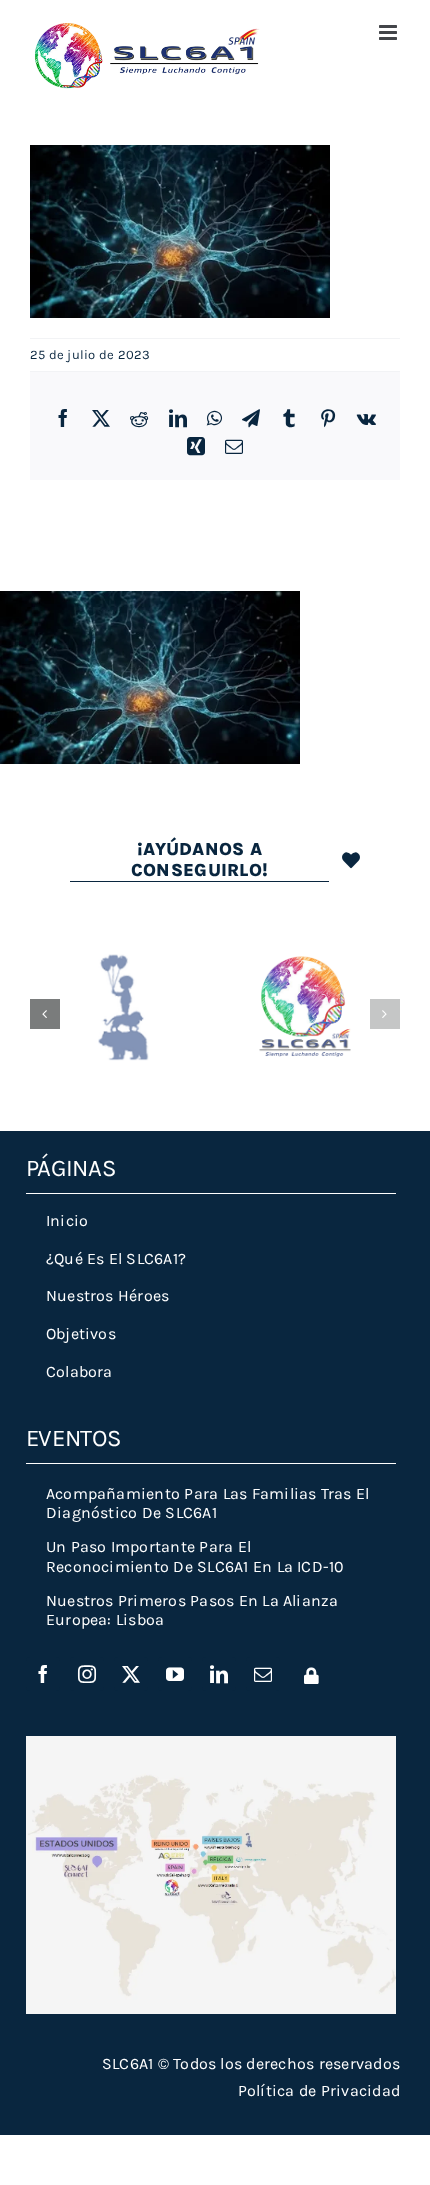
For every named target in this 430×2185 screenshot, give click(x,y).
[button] (45, 1014)
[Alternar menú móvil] (389, 32)
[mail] (263, 1674)
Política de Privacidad (319, 2090)
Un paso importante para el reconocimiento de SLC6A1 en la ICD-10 (195, 1556)
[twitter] (131, 1674)
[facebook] (43, 1674)
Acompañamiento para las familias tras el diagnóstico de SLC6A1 (208, 1503)
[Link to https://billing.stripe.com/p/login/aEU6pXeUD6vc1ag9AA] (311, 1675)
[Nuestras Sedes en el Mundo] (211, 1743)
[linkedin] (219, 1674)
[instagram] (87, 1674)
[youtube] (175, 1674)
